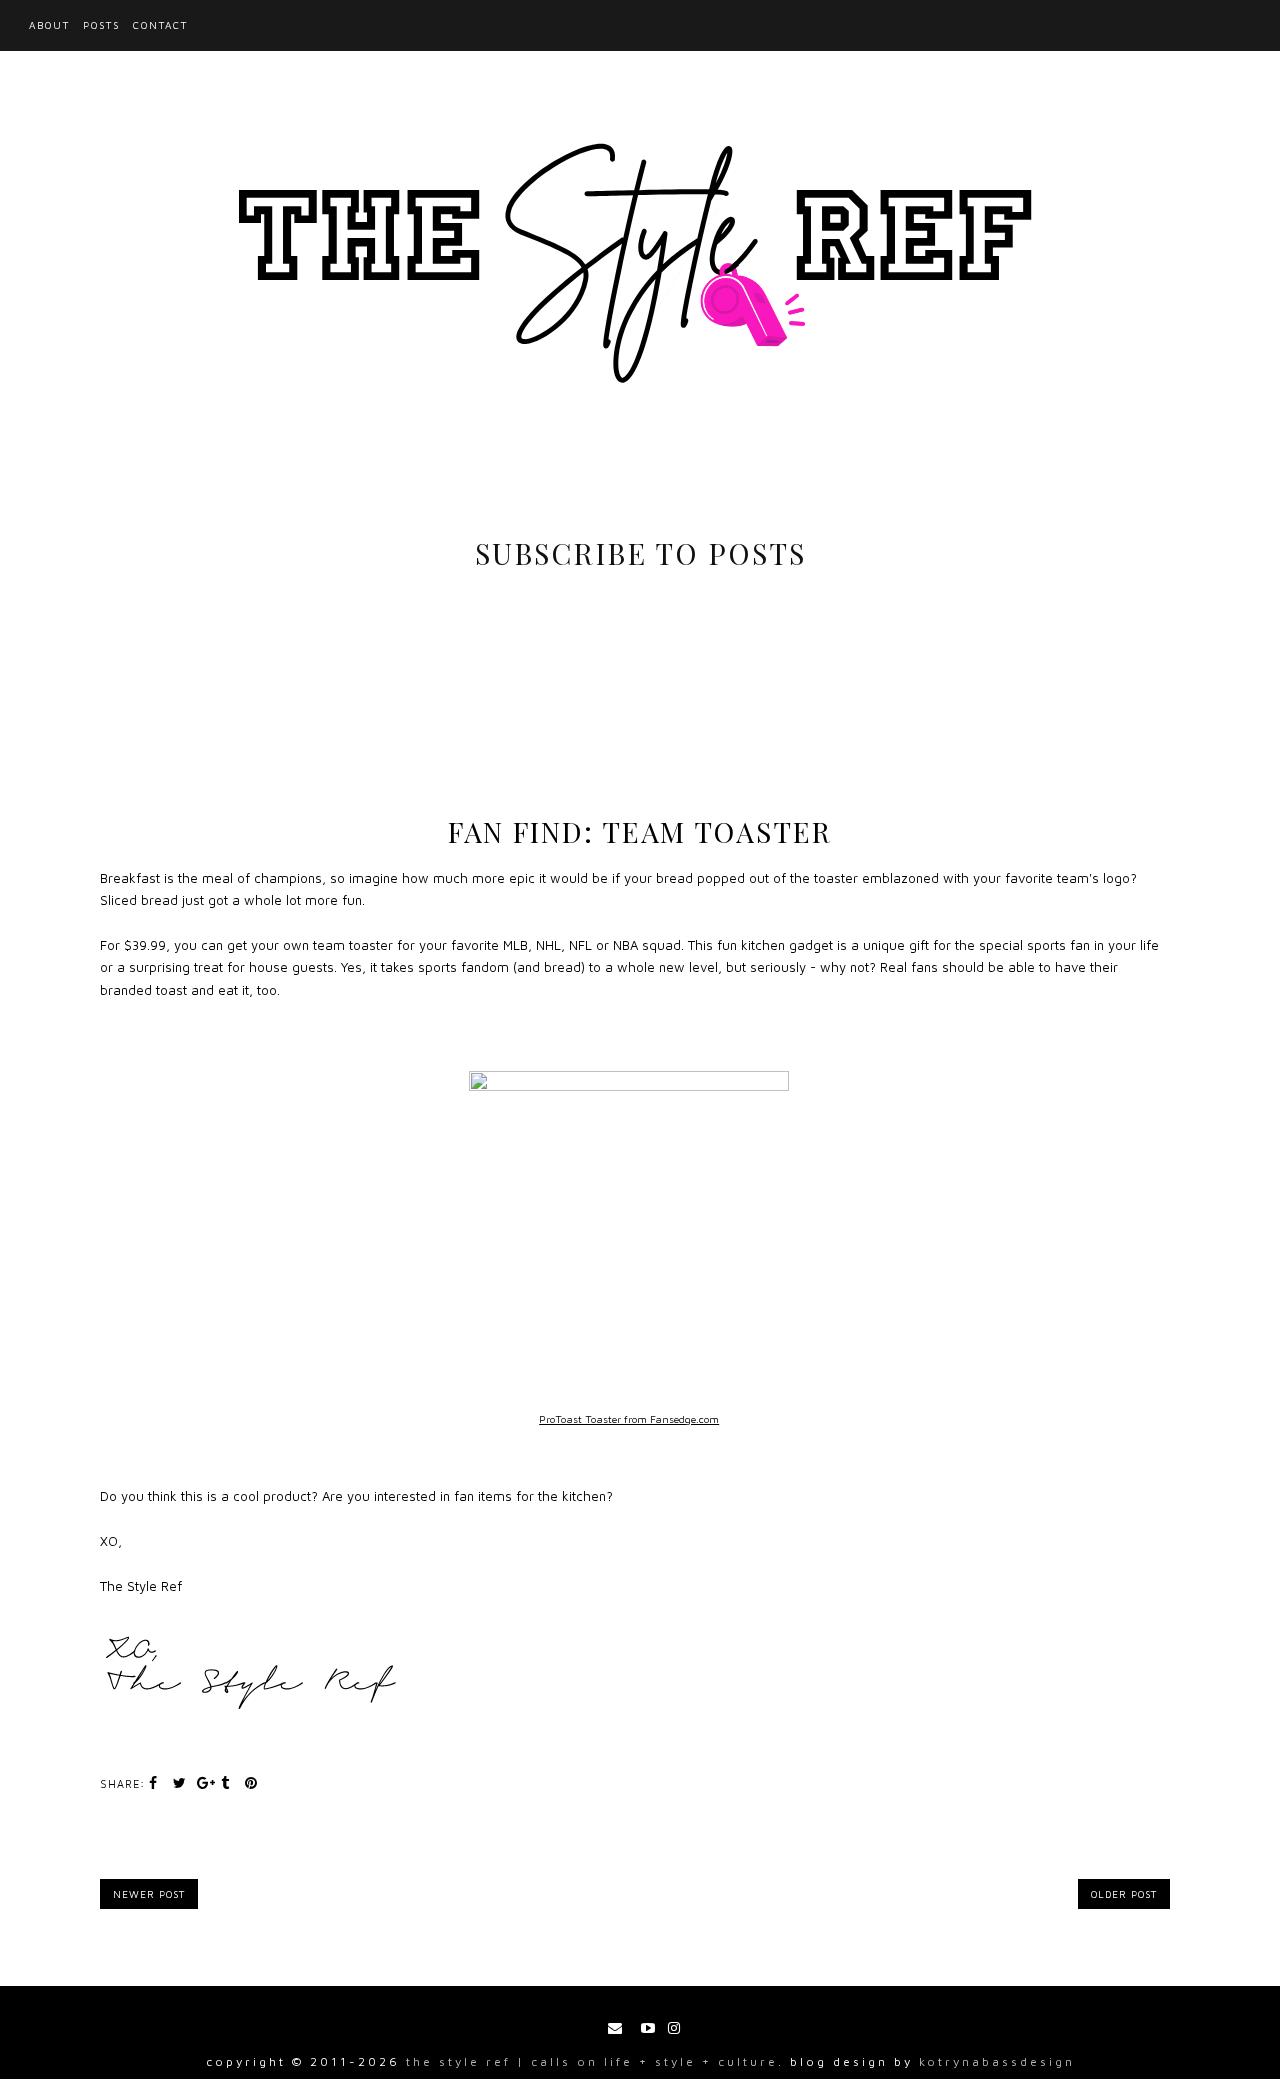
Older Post (1124, 1894)
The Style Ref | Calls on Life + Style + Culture (592, 2061)
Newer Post (149, 1894)
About (49, 25)
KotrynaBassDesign (997, 2061)
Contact (160, 25)
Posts (101, 25)
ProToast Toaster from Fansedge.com (629, 1419)
